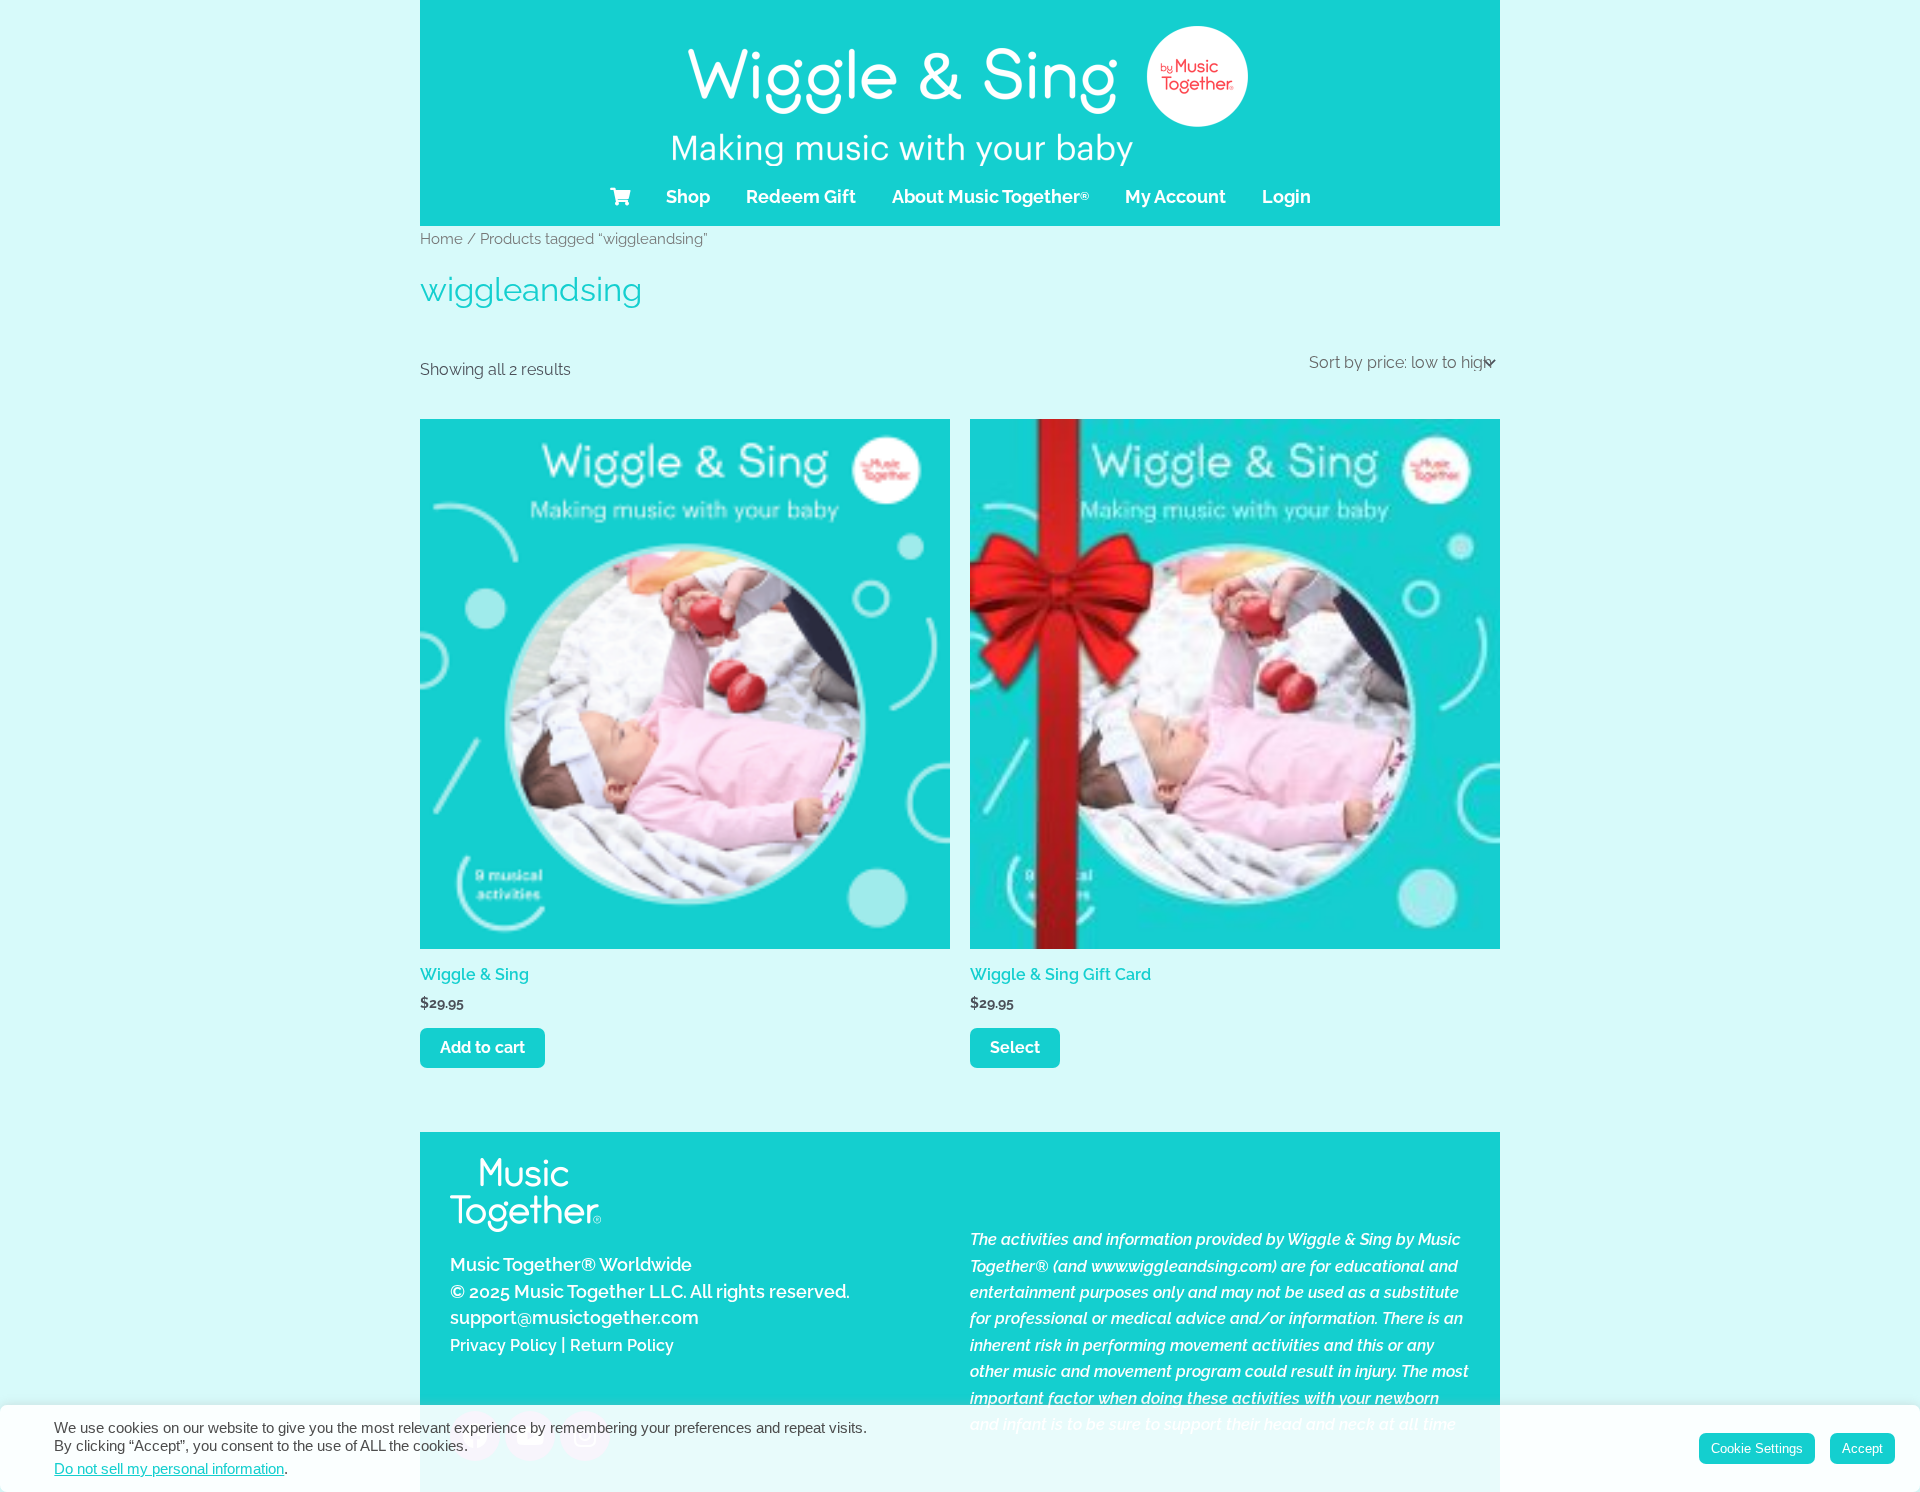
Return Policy (622, 1345)
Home (441, 238)
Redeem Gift (801, 196)
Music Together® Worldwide (571, 1264)
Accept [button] (1862, 1448)
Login (1286, 196)
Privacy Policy (503, 1345)
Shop (688, 196)
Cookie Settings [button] (1757, 1448)
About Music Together (990, 196)
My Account (1175, 196)
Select (1015, 1047)
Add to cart (482, 1047)
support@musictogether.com (574, 1317)
